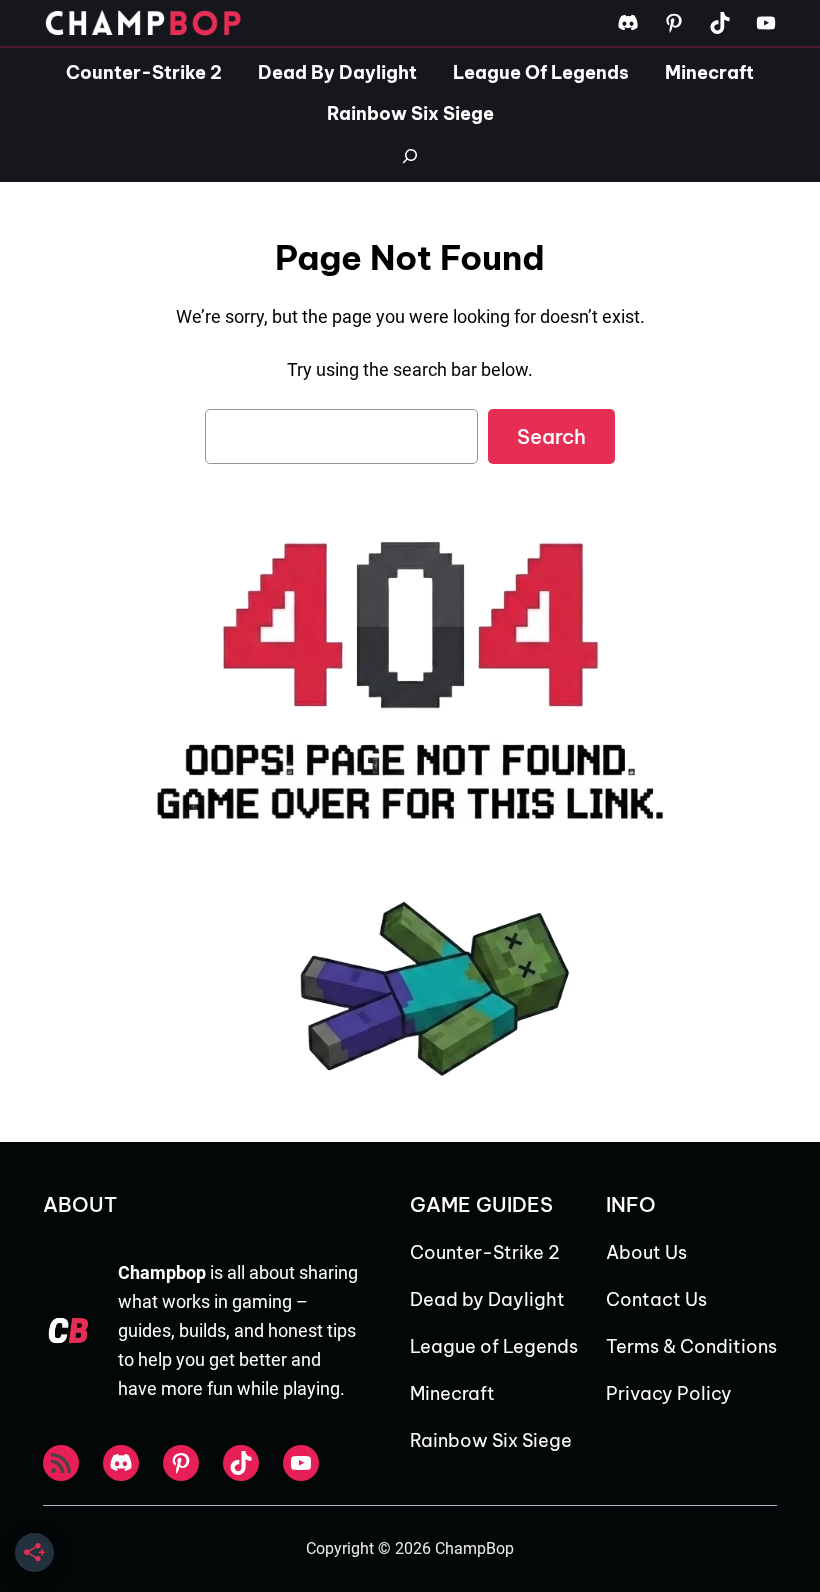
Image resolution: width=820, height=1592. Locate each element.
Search (551, 436)
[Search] (410, 156)
